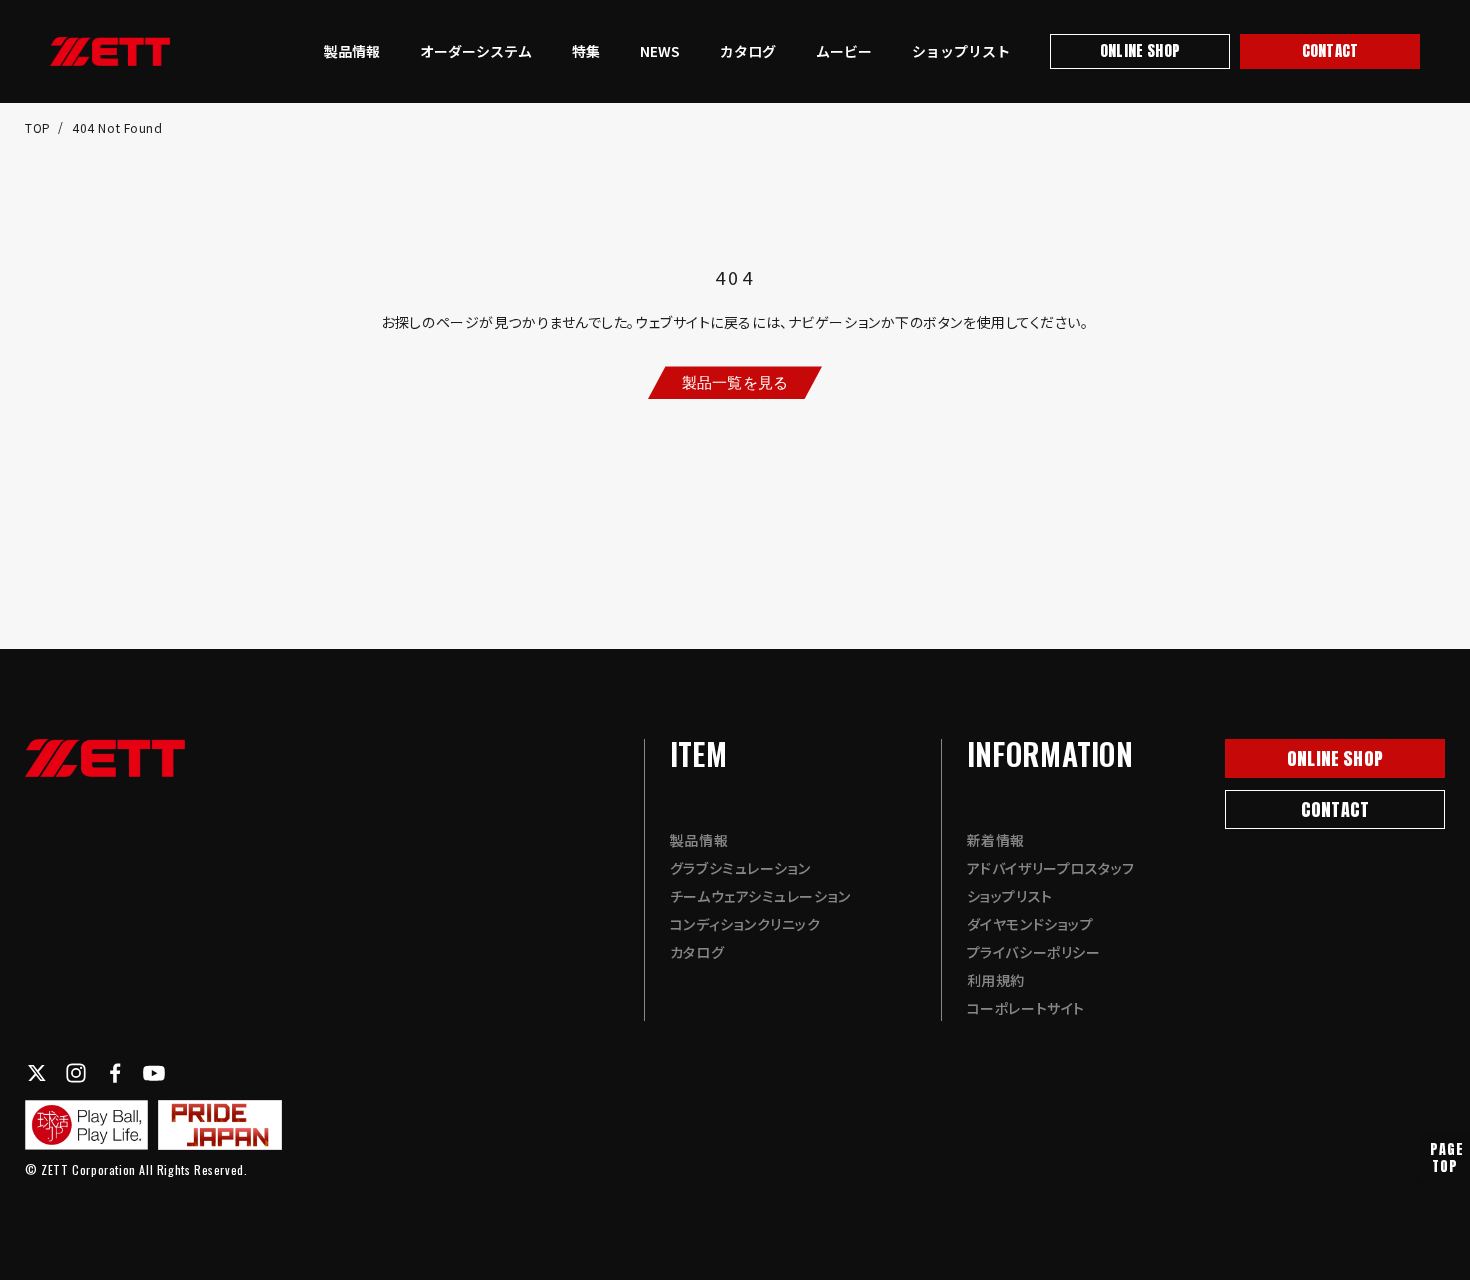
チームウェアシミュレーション (760, 896)
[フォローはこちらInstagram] (76, 1073)
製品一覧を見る (735, 381)
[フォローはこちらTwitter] (37, 1073)
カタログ (748, 51)
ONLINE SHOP (1140, 50)
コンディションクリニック (745, 924)
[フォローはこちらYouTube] (154, 1073)
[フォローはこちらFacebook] (115, 1073)
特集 (586, 51)
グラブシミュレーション (740, 868)
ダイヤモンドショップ (1030, 924)
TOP (39, 127)
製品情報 (352, 51)
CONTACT (1330, 50)
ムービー (844, 51)
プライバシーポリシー (1034, 952)
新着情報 (996, 840)
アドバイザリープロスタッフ (1051, 868)
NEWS (660, 51)
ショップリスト (961, 51)
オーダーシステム (476, 51)
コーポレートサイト (1026, 1008)
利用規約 (996, 980)
